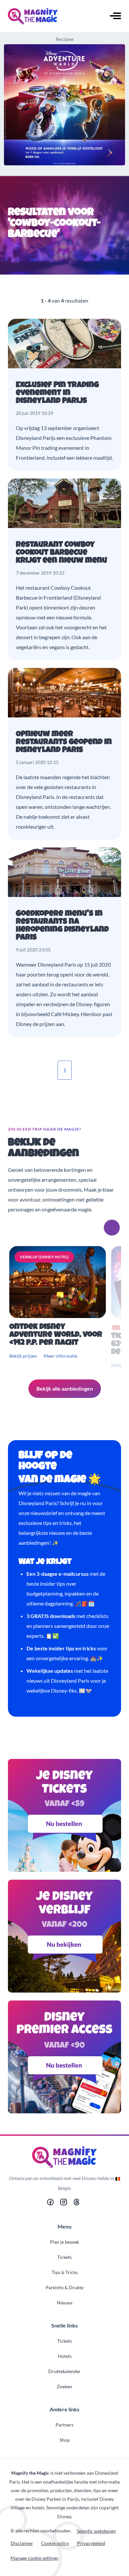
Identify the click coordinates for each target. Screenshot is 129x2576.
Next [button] (112, 1228)
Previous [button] (93, 1228)
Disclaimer (22, 2543)
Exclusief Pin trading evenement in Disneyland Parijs (57, 393)
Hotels (65, 2356)
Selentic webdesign (96, 2531)
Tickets (64, 2257)
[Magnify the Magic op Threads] (77, 2204)
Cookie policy (55, 2543)
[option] (59, 1308)
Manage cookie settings (34, 2558)
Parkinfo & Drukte (64, 2287)
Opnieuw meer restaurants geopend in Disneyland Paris (64, 743)
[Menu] (115, 17)
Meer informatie (61, 1356)
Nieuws (65, 2303)
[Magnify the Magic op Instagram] (64, 2204)
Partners (64, 2425)
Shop (65, 2440)
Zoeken (64, 2386)
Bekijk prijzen (23, 1356)
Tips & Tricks (65, 2272)
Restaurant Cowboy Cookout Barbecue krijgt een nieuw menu (62, 553)
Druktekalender (64, 2371)
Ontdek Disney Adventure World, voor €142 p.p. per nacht (56, 1335)
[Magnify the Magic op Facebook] (50, 2204)
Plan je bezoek (64, 2242)
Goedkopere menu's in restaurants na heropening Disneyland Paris (62, 926)
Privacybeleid (91, 2543)
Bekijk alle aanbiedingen (65, 1388)
